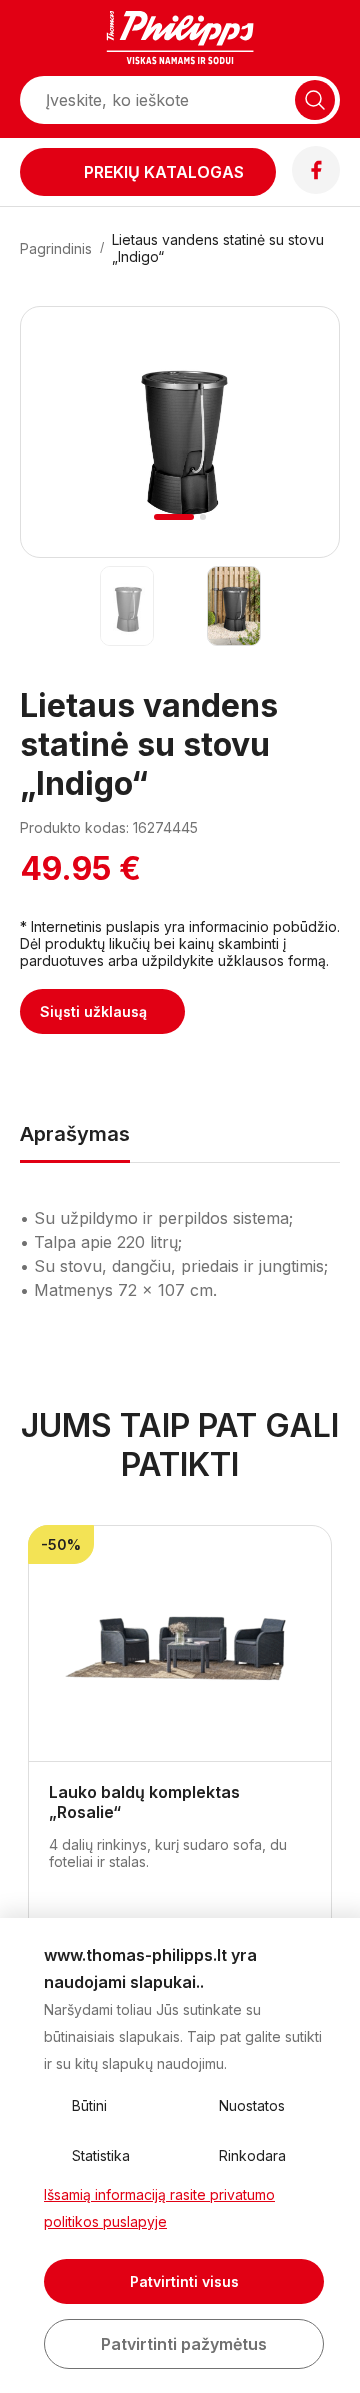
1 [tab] (174, 517)
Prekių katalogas (164, 172)
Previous (63, 456)
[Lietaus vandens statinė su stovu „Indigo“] (126, 606)
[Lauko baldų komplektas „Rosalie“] (180, 1644)
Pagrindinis (56, 248)
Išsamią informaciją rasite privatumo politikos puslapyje (159, 2208)
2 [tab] (203, 517)
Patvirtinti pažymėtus (184, 2344)
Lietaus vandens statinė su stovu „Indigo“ (218, 248)
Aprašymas (75, 1134)
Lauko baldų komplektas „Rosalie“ (144, 1802)
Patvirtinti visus (184, 2281)
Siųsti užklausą (93, 1011)
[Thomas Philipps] (180, 40)
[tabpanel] (180, 432)
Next (297, 456)
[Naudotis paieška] (315, 100)
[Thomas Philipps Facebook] (316, 188)
